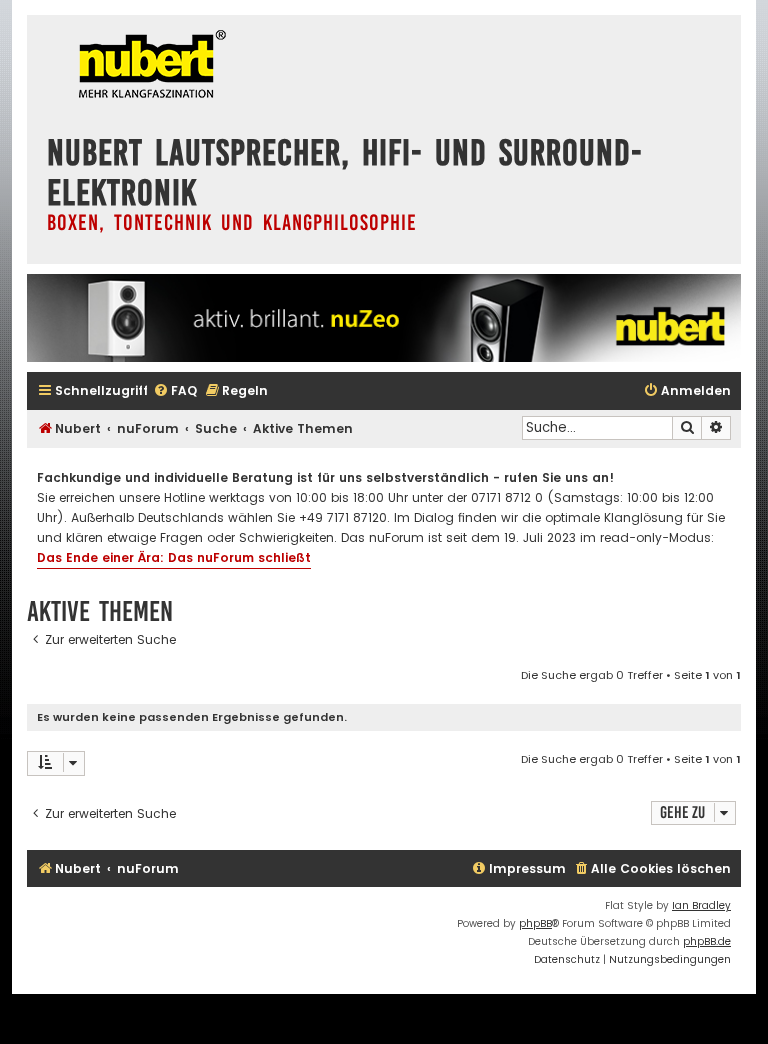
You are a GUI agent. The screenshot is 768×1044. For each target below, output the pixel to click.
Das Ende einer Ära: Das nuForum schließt (174, 557)
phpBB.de (707, 941)
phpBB (535, 923)
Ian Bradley (701, 905)
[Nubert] (147, 66)
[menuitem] (175, 391)
